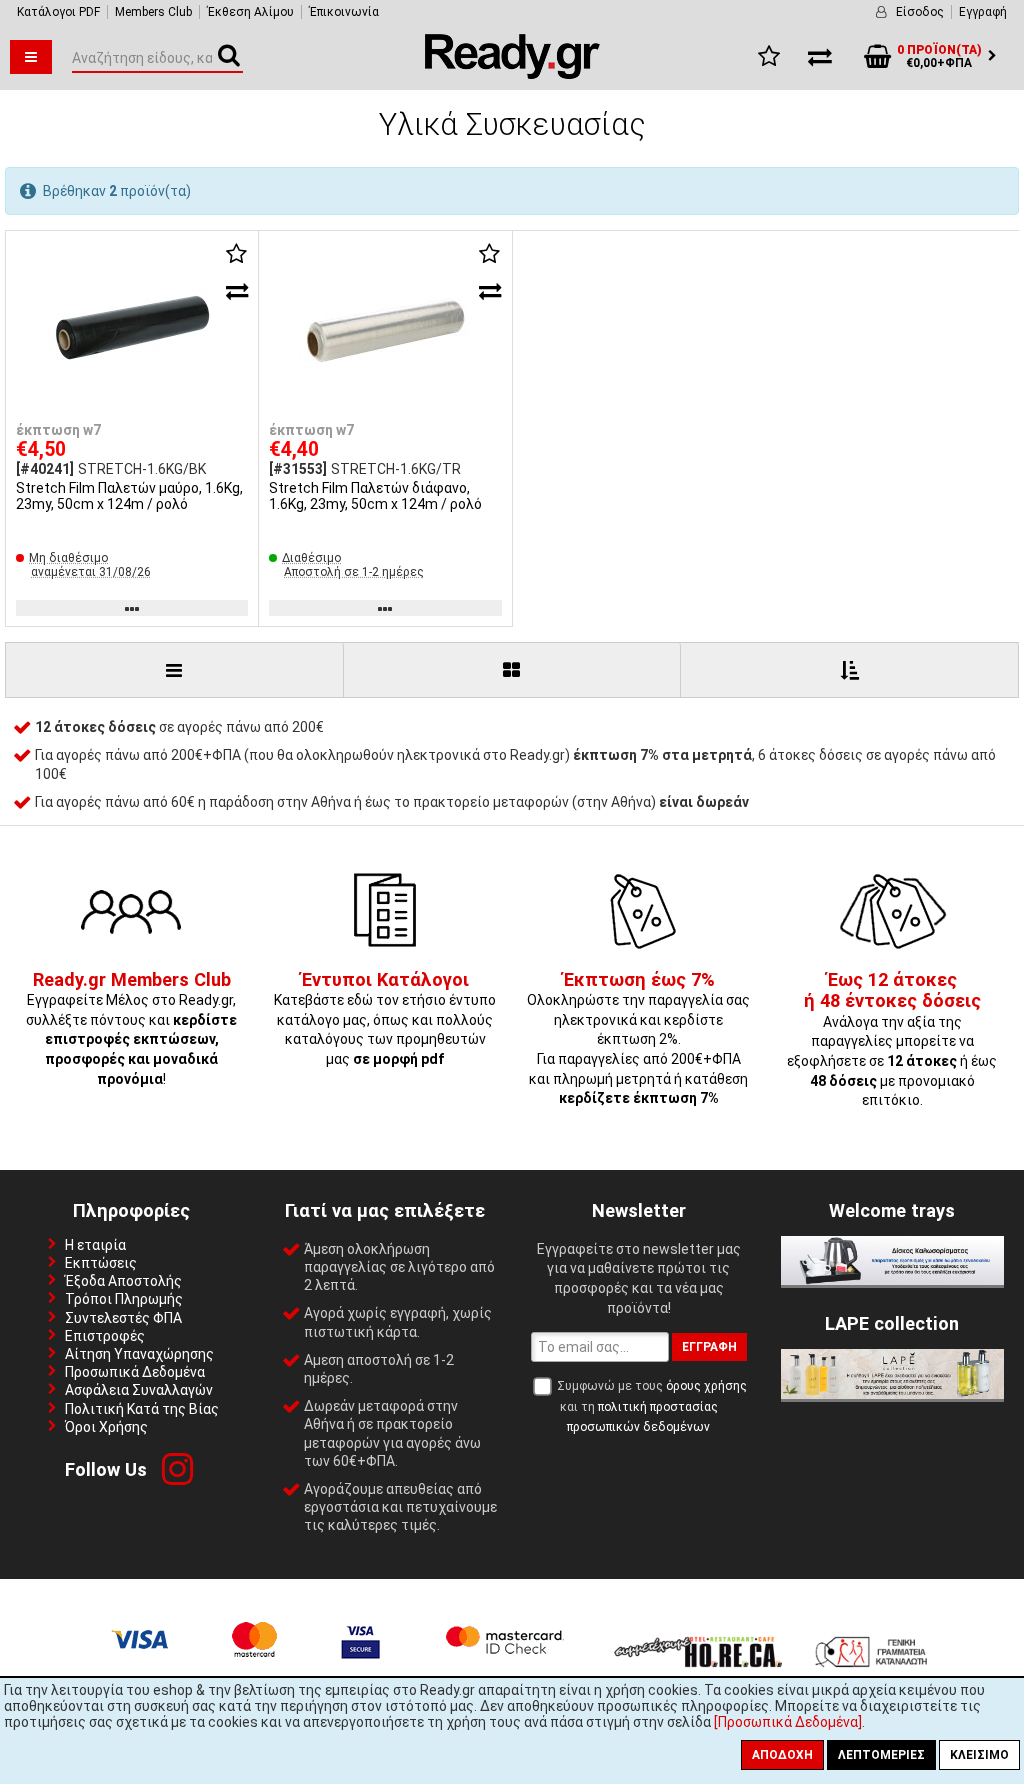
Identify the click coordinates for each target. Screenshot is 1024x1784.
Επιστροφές (105, 1336)
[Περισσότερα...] (132, 328)
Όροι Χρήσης (106, 1427)
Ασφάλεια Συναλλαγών (139, 1390)
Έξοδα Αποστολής (123, 1281)
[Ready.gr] (512, 74)
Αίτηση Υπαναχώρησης (139, 1354)
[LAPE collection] (892, 1394)
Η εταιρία (95, 1245)
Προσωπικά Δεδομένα (135, 1372)
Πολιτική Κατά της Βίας (142, 1409)
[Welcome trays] (892, 1280)
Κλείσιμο (979, 1755)
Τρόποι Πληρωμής (124, 1299)
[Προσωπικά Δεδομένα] (788, 1722)
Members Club (153, 12)
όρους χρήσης (706, 1386)
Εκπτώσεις (101, 1263)
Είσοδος (920, 12)
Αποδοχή (782, 1755)
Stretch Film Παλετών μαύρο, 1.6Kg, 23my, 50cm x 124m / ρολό (129, 496)
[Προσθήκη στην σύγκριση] (236, 291)
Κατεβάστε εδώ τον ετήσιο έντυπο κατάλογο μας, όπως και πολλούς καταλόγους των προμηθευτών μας (385, 1020)
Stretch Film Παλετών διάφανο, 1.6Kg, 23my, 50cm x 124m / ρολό (375, 496)
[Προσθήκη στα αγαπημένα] (236, 254)
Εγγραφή (983, 12)
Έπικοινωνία (344, 12)
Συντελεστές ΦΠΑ (123, 1318)
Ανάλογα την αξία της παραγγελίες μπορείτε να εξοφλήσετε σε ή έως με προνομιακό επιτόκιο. (892, 1041)
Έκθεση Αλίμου (250, 12)
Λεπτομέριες (881, 1755)
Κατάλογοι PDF (58, 12)
